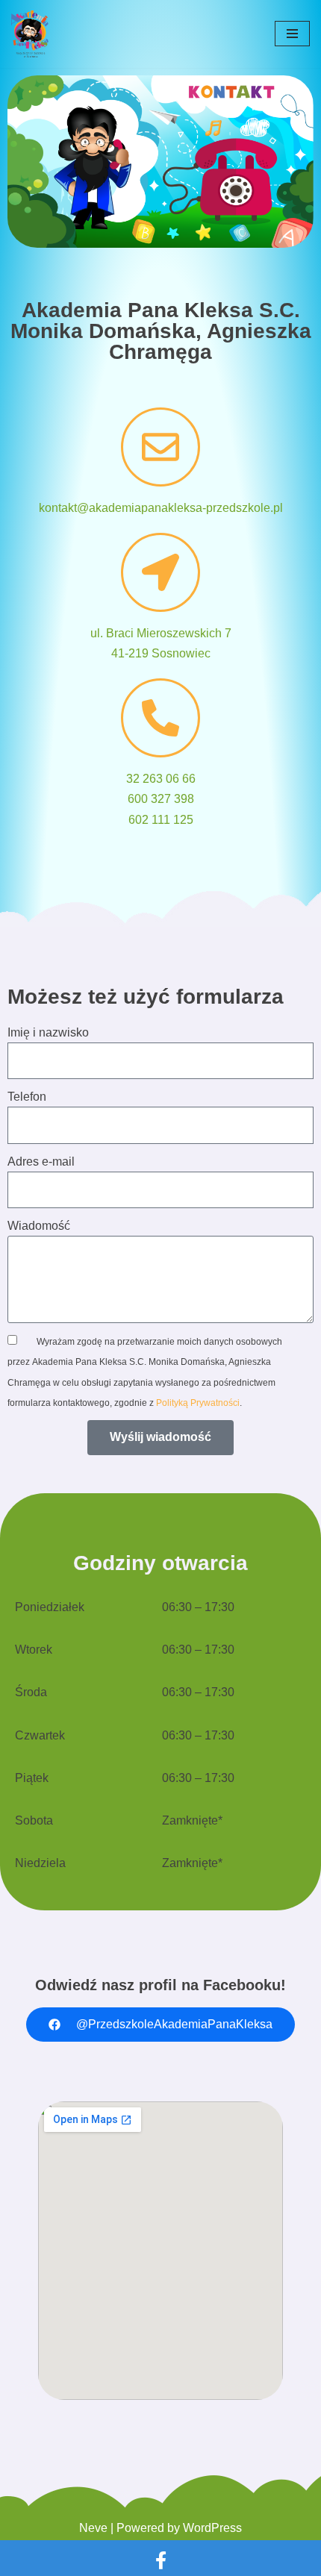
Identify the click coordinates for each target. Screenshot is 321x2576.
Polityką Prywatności (198, 1403)
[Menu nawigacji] (292, 34)
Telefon (27, 1097)
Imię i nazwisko (48, 1032)
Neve (93, 2528)
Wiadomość (39, 1226)
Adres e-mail (41, 1162)
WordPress (212, 2528)
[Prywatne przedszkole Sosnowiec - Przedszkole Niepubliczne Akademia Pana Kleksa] (30, 34)
